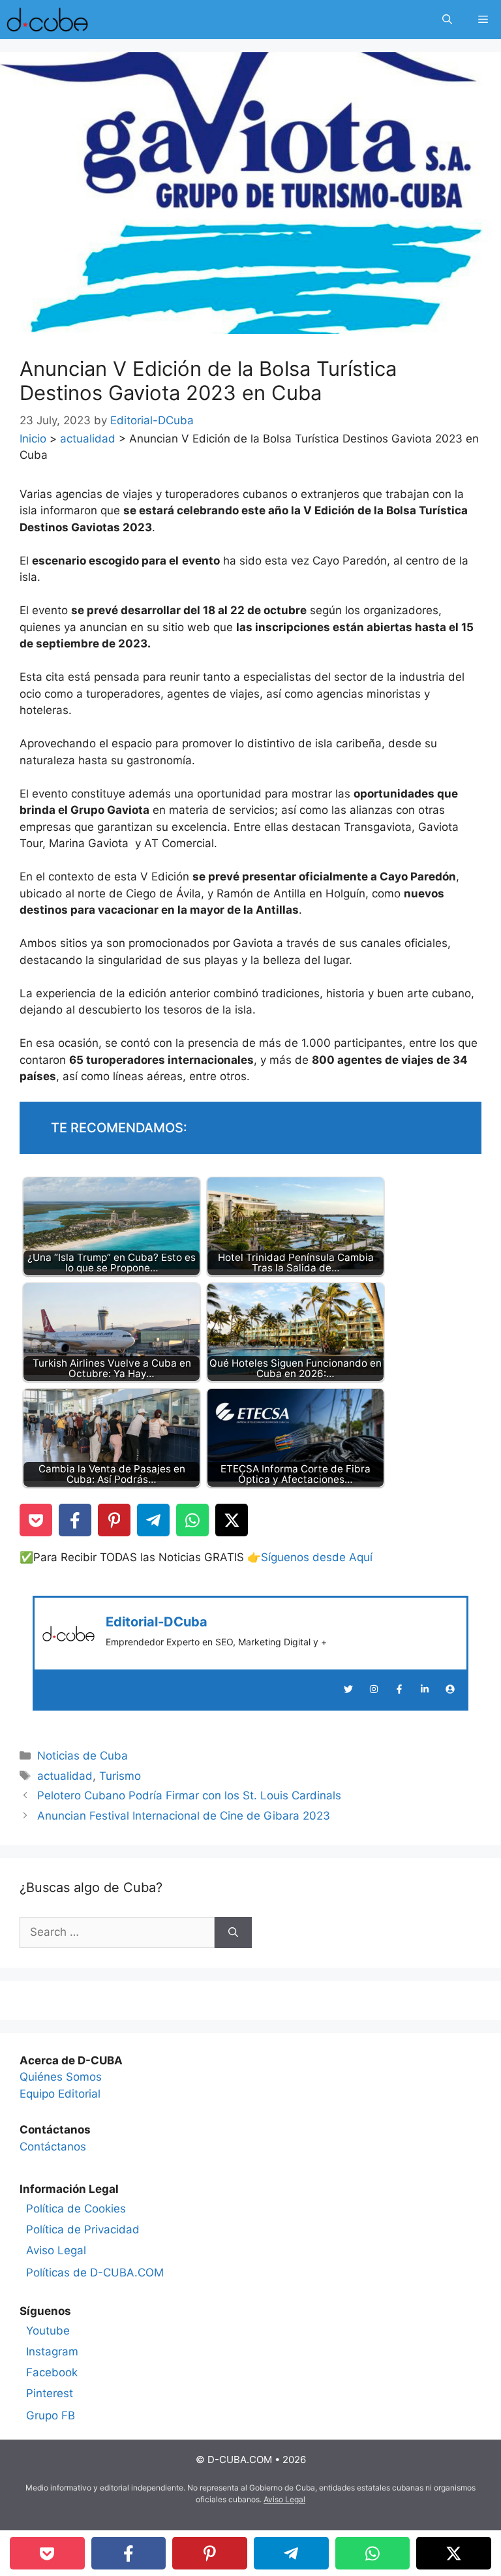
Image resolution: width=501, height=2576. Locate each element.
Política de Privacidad (83, 2229)
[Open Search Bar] (447, 20)
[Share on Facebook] (75, 1520)
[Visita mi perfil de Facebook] (399, 1689)
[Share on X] (232, 1520)
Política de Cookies (76, 2209)
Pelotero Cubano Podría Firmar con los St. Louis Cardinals (189, 1795)
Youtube (48, 2331)
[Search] (233, 1932)
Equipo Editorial (60, 2094)
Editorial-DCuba (157, 1622)
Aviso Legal (56, 2250)
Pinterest (50, 2393)
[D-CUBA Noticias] (47, 20)
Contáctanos (53, 2147)
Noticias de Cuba (83, 1756)
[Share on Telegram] (153, 1520)
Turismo (120, 1776)
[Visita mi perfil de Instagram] (374, 1689)
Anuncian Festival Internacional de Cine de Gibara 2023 (184, 1816)
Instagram (52, 2351)
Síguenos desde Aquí (317, 1557)
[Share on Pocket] (36, 1520)
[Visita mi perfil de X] (348, 1689)
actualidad (88, 439)
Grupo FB (51, 2415)
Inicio (33, 439)
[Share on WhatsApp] (192, 1520)
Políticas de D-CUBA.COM (95, 2273)
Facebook (52, 2372)
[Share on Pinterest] (114, 1520)
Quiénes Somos (61, 2077)
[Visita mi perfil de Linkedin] (425, 1689)
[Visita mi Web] (450, 1689)
